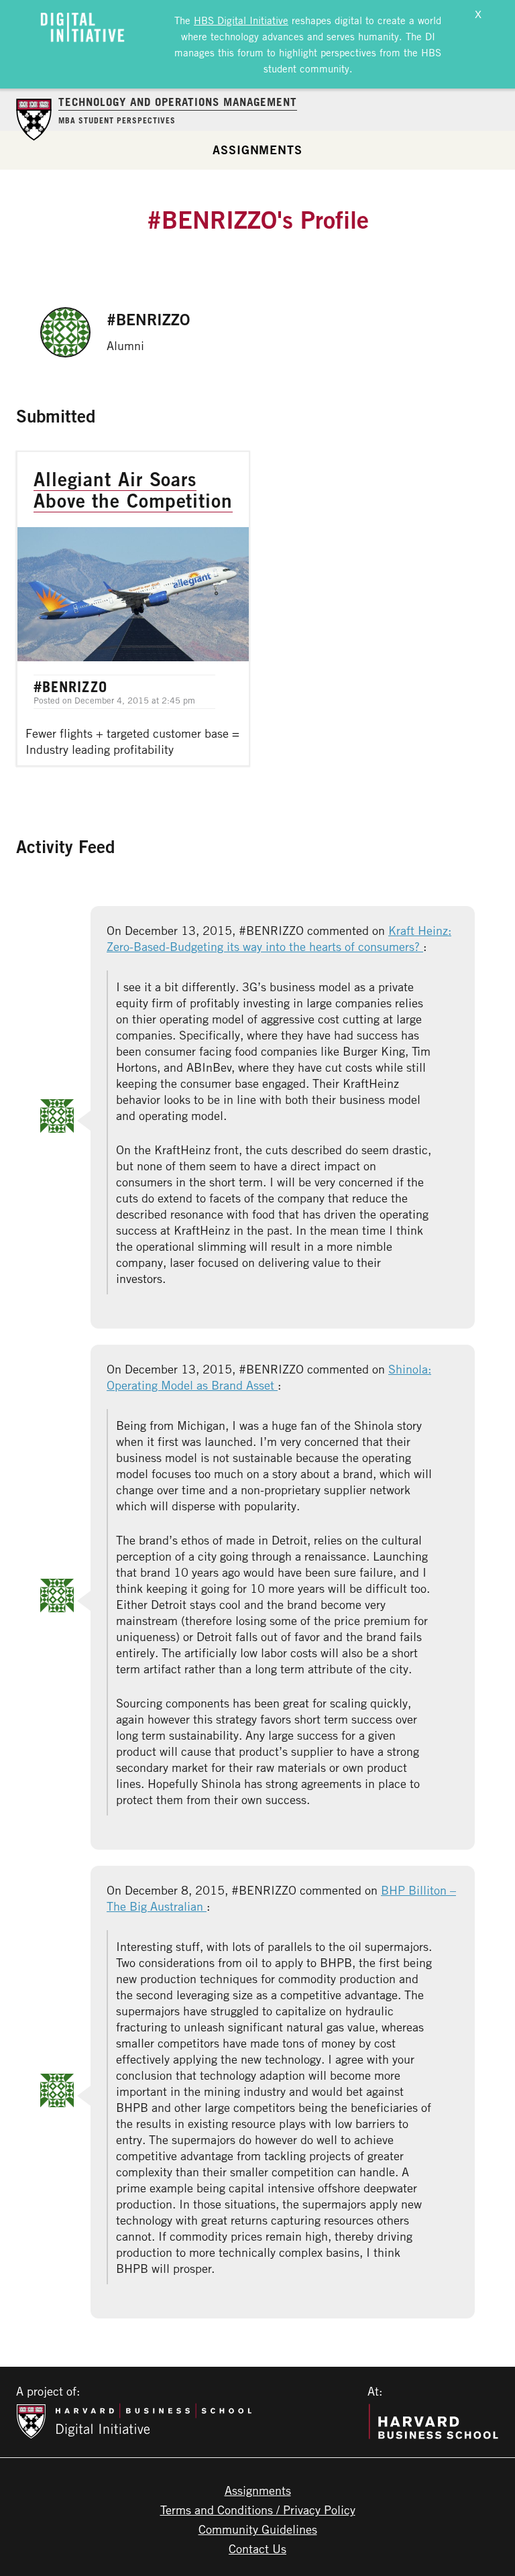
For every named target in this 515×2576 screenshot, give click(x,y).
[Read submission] (133, 609)
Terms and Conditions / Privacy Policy (258, 2510)
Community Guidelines (258, 2529)
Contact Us (257, 2549)
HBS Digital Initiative (241, 20)
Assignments (257, 150)
